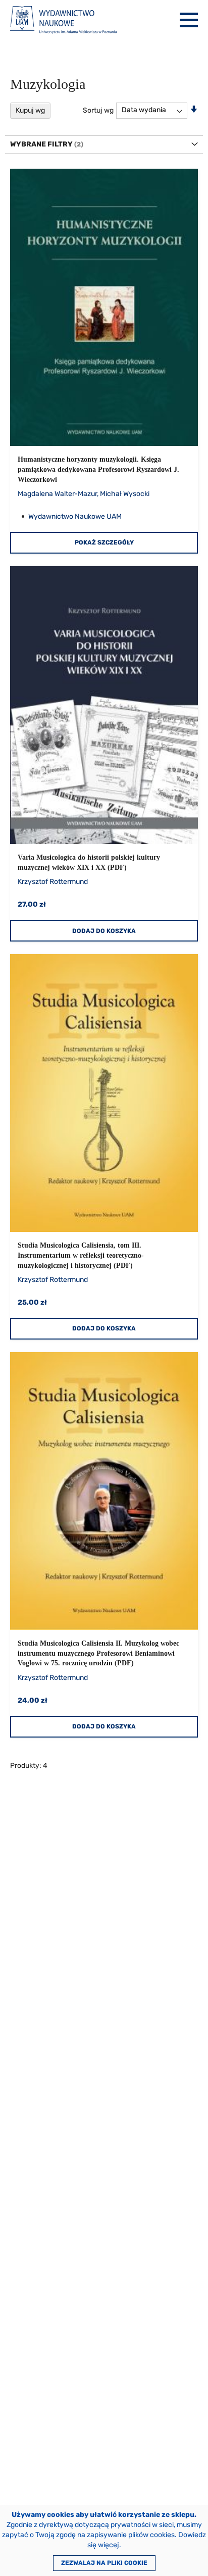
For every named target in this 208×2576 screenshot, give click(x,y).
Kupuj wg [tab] (30, 110)
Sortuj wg (98, 110)
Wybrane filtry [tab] (41, 144)
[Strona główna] (63, 20)
